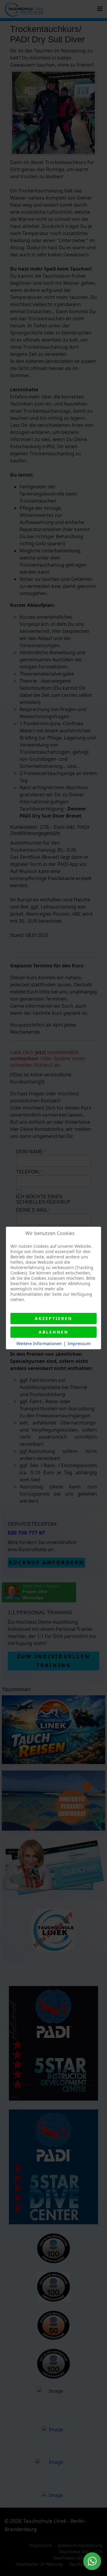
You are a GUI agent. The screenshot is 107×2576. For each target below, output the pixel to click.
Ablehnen (54, 1332)
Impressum (79, 1344)
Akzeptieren (54, 1318)
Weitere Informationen (39, 1344)
